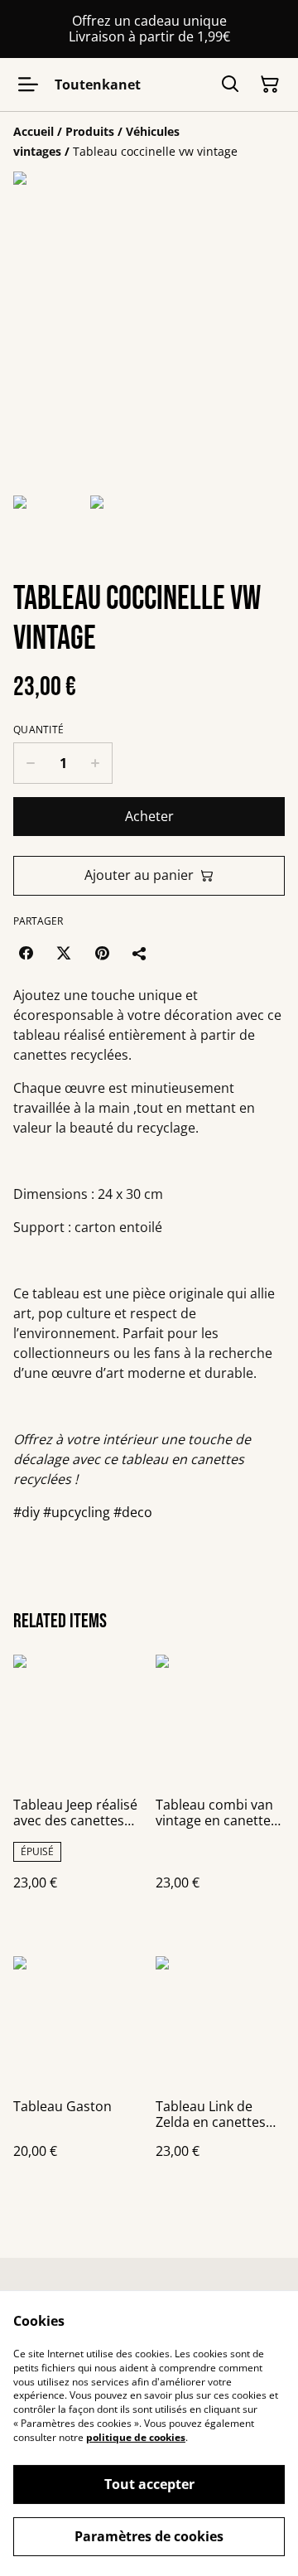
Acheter (149, 816)
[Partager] (140, 953)
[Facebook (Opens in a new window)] (26, 953)
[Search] (230, 85)
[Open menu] (28, 85)
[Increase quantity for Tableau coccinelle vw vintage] (96, 763)
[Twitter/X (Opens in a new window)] (64, 953)
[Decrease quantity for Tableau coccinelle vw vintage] (30, 763)
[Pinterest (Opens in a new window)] (102, 953)
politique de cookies (136, 2437)
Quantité (38, 730)
